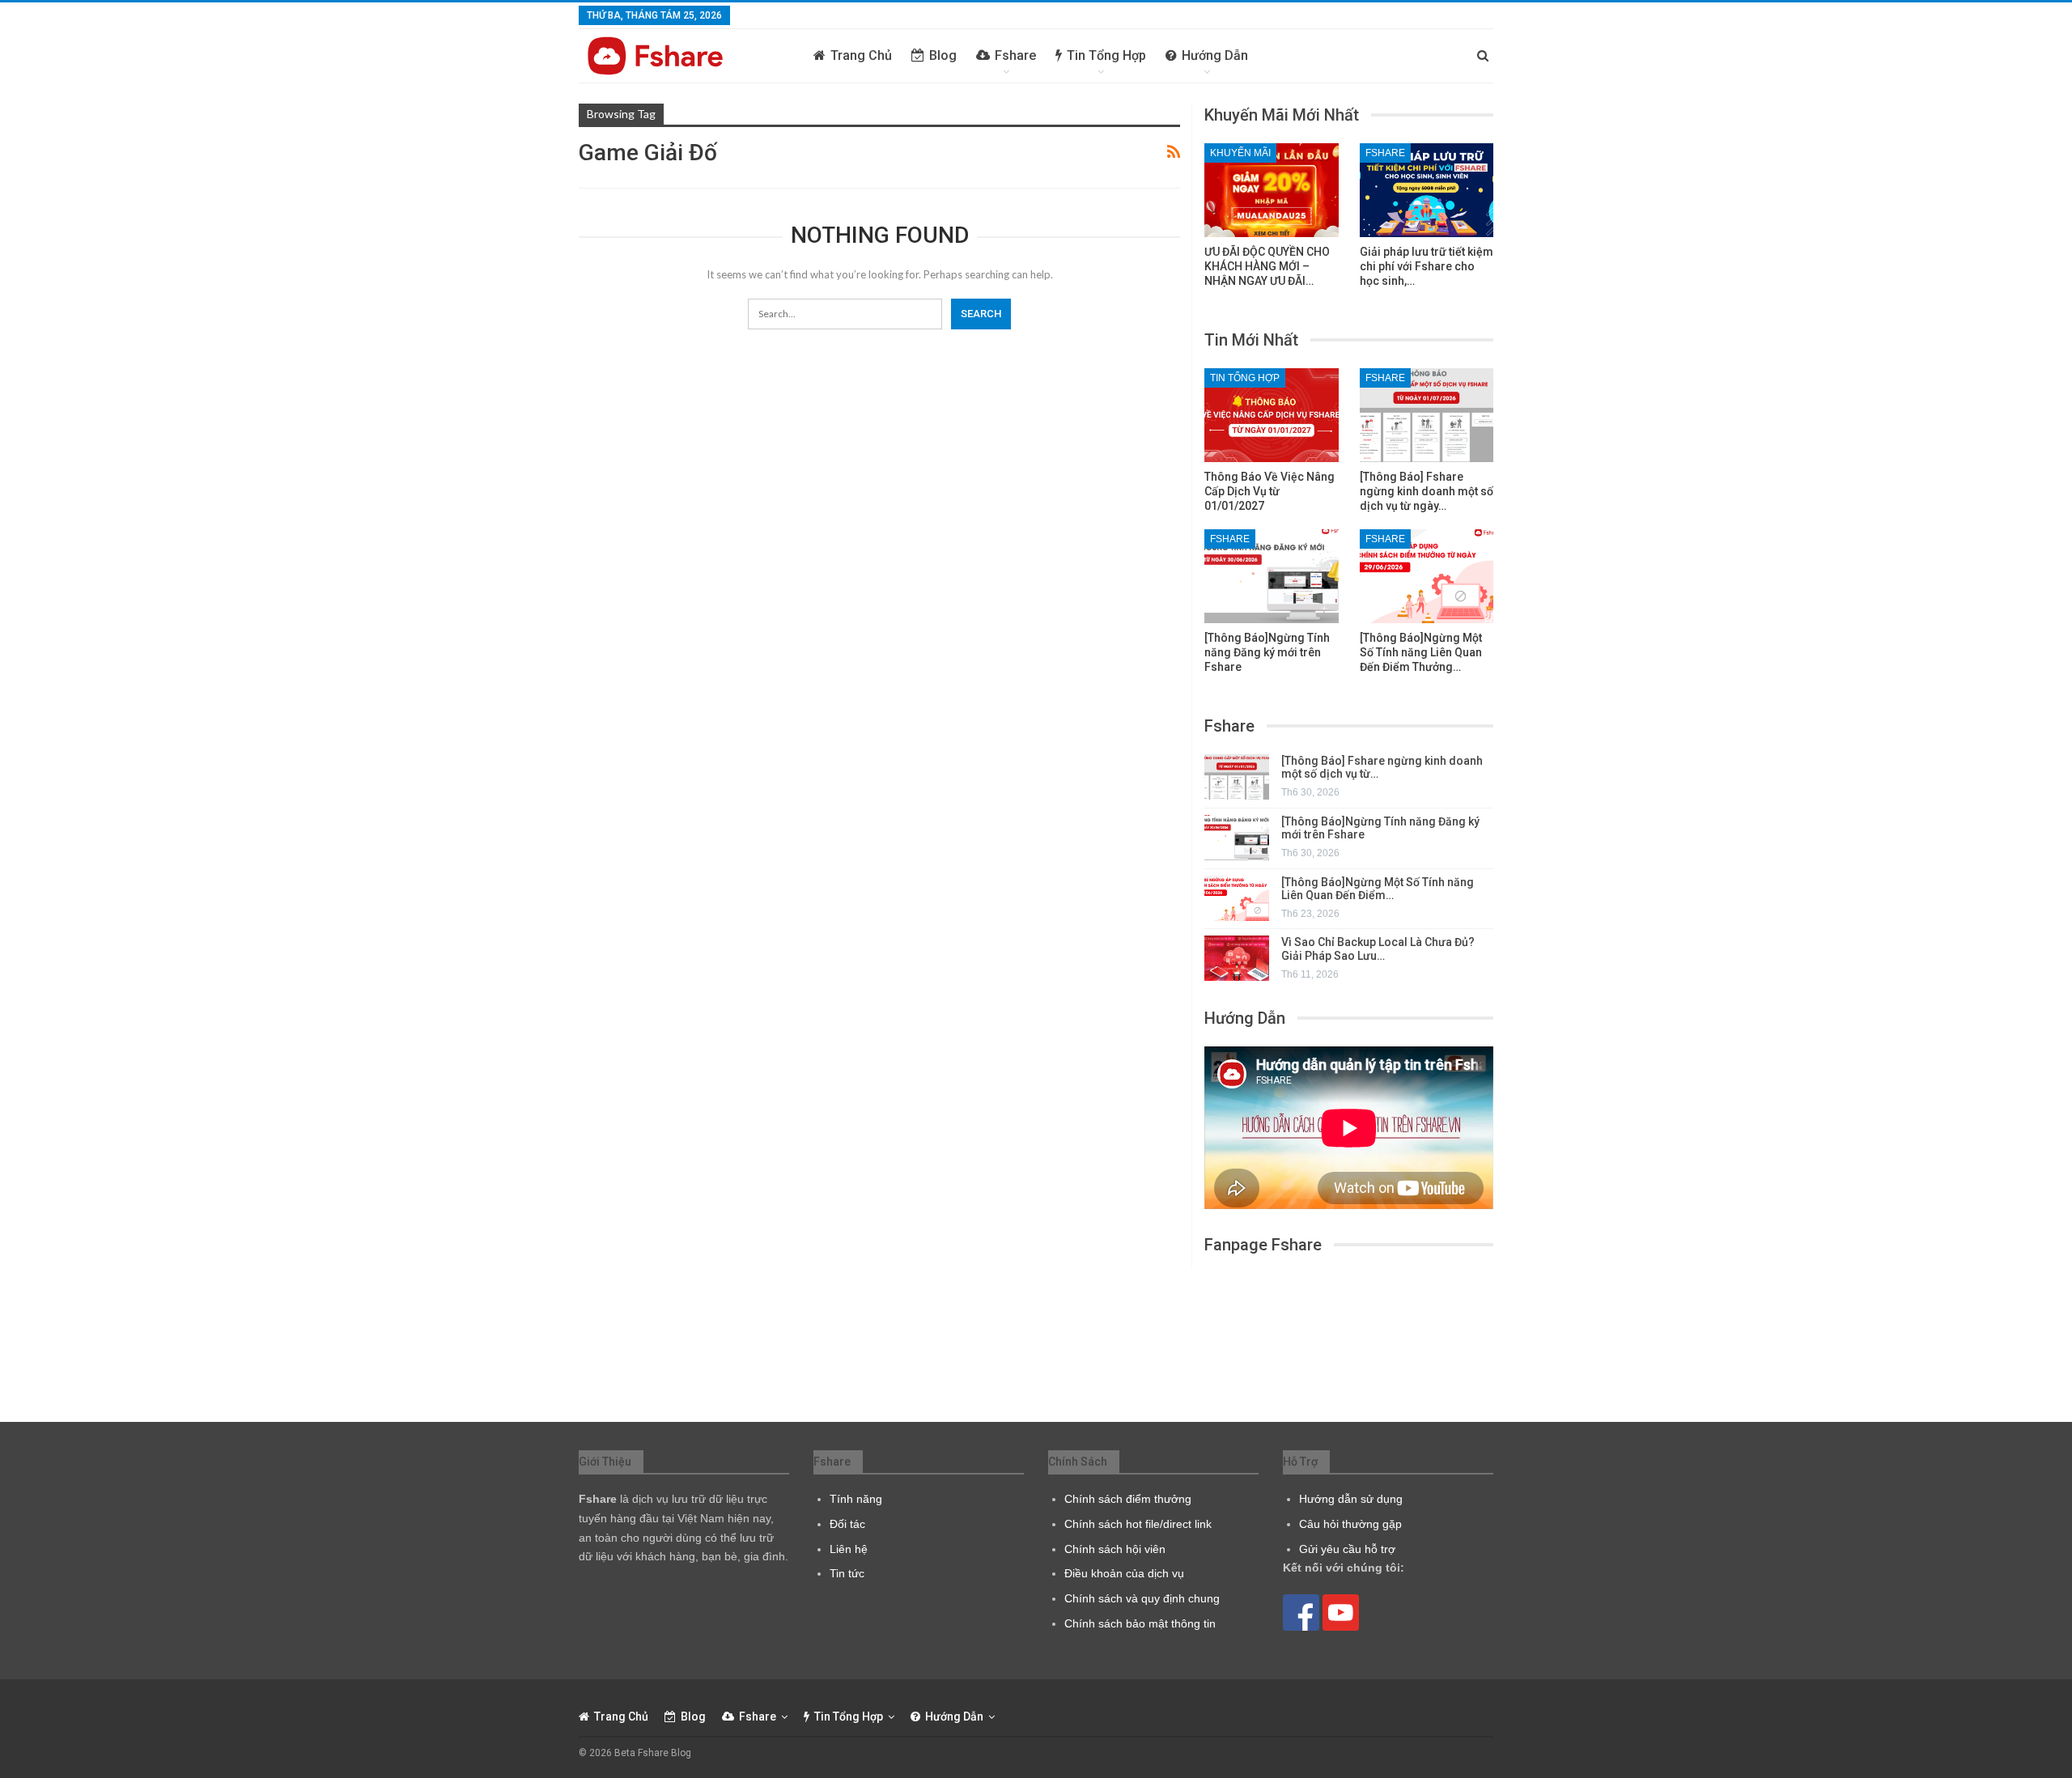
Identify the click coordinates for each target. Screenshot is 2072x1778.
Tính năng (856, 1499)
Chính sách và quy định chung (1142, 1598)
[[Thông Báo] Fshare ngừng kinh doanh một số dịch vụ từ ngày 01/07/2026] (1427, 415)
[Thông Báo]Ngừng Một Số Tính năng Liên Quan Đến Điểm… (1378, 889)
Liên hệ (849, 1549)
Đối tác (847, 1524)
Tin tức (847, 1573)
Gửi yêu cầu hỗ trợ (1347, 1549)
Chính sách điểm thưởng (1128, 1499)
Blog (943, 55)
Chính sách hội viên (1115, 1549)
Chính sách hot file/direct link (1138, 1524)
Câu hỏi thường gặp (1350, 1524)
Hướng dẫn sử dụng (1351, 1499)
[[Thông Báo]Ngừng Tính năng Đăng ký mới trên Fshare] (1272, 576)
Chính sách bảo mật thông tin (1140, 1623)
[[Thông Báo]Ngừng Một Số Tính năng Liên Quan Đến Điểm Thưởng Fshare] (1427, 576)
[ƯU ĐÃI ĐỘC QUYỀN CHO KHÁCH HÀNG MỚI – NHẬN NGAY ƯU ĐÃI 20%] (1272, 190)
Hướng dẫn (1215, 55)
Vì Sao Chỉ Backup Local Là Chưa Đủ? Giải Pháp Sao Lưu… (1378, 949)
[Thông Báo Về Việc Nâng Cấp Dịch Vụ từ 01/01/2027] (1272, 415)
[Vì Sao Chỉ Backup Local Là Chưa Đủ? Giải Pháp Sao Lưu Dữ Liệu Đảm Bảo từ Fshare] (1237, 958)
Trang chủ (861, 55)
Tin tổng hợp (1106, 55)
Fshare (1015, 55)
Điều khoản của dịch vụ (1124, 1573)
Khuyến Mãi (1240, 153)
